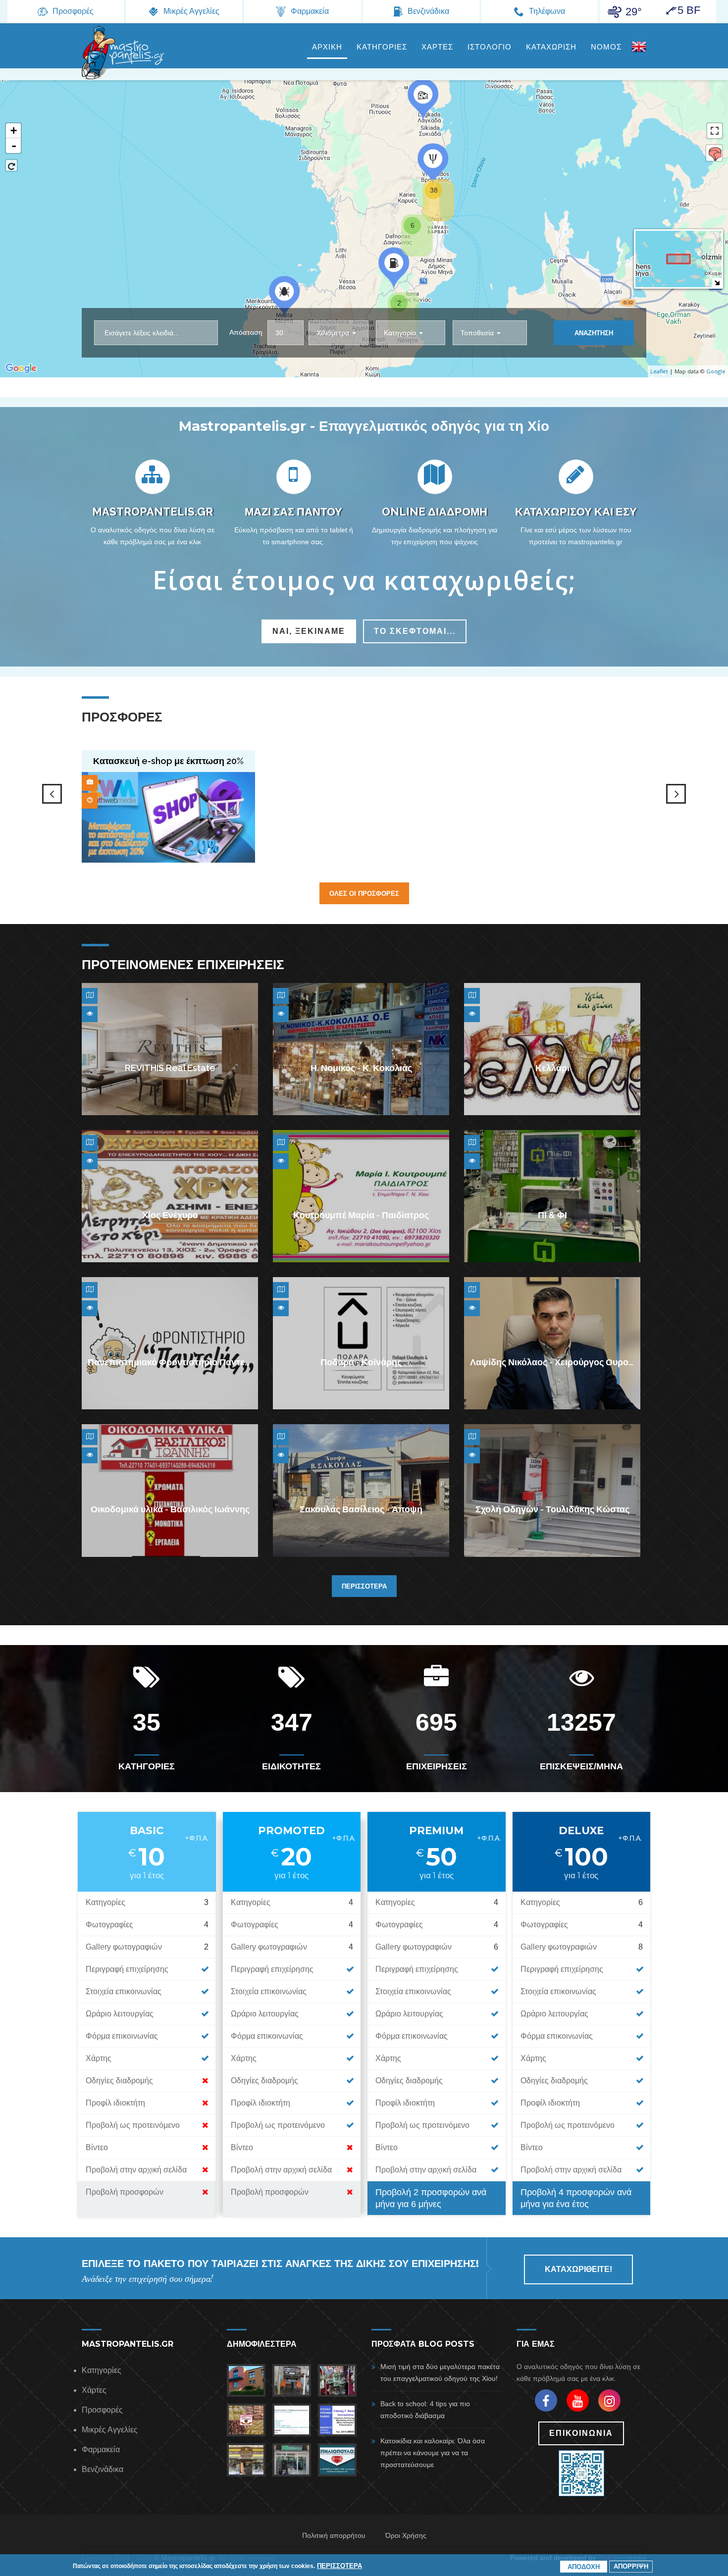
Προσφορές (102, 2410)
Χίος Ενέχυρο (170, 1215)
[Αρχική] (124, 52)
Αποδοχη (584, 2567)
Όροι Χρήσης (406, 2535)
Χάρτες (94, 2390)
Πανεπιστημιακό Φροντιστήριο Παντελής (174, 1363)
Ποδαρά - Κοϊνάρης (361, 1363)
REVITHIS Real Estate (170, 1068)
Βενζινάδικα (103, 2469)
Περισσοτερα (364, 1586)
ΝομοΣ (606, 47)
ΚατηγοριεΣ (382, 47)
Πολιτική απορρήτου (334, 2535)
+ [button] (14, 130)
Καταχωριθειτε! (578, 2269)
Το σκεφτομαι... (415, 631)
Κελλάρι (552, 1068)
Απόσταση (246, 332)
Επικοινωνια (581, 2433)
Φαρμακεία (101, 2449)
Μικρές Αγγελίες (110, 2430)
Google (716, 371)
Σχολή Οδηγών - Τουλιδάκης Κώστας (552, 1510)
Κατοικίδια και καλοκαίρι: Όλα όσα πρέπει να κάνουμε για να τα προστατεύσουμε (433, 2453)
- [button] (14, 146)
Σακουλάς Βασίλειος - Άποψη (361, 1510)
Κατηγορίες (102, 2370)
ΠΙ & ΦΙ (552, 1215)
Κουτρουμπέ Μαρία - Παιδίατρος (361, 1215)
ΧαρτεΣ (437, 47)
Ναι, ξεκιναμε (309, 631)
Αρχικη (327, 47)
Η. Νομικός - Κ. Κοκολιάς (361, 1068)
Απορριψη (631, 2566)
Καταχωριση (551, 47)
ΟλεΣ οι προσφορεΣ (364, 893)
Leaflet (659, 371)
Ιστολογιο (490, 47)
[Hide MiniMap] (717, 283)
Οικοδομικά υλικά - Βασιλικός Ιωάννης (170, 1510)
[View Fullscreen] (715, 131)
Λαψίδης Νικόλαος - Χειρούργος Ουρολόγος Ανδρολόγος (589, 1363)
